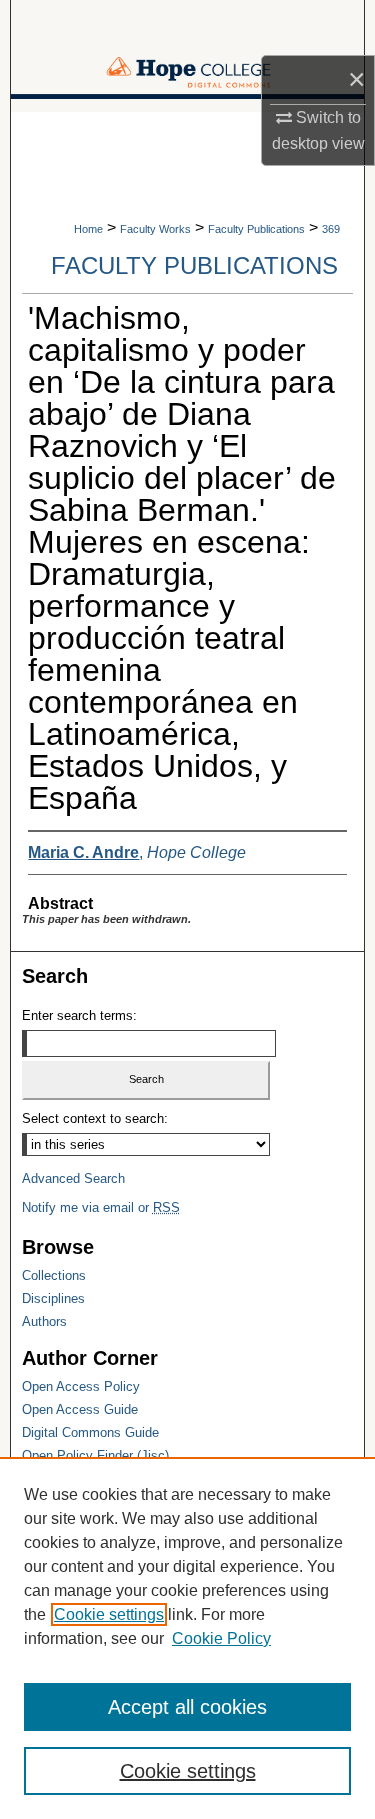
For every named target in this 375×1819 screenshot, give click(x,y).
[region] (187, 1638)
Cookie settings (109, 1614)
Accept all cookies (187, 1707)
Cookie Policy (221, 1638)
